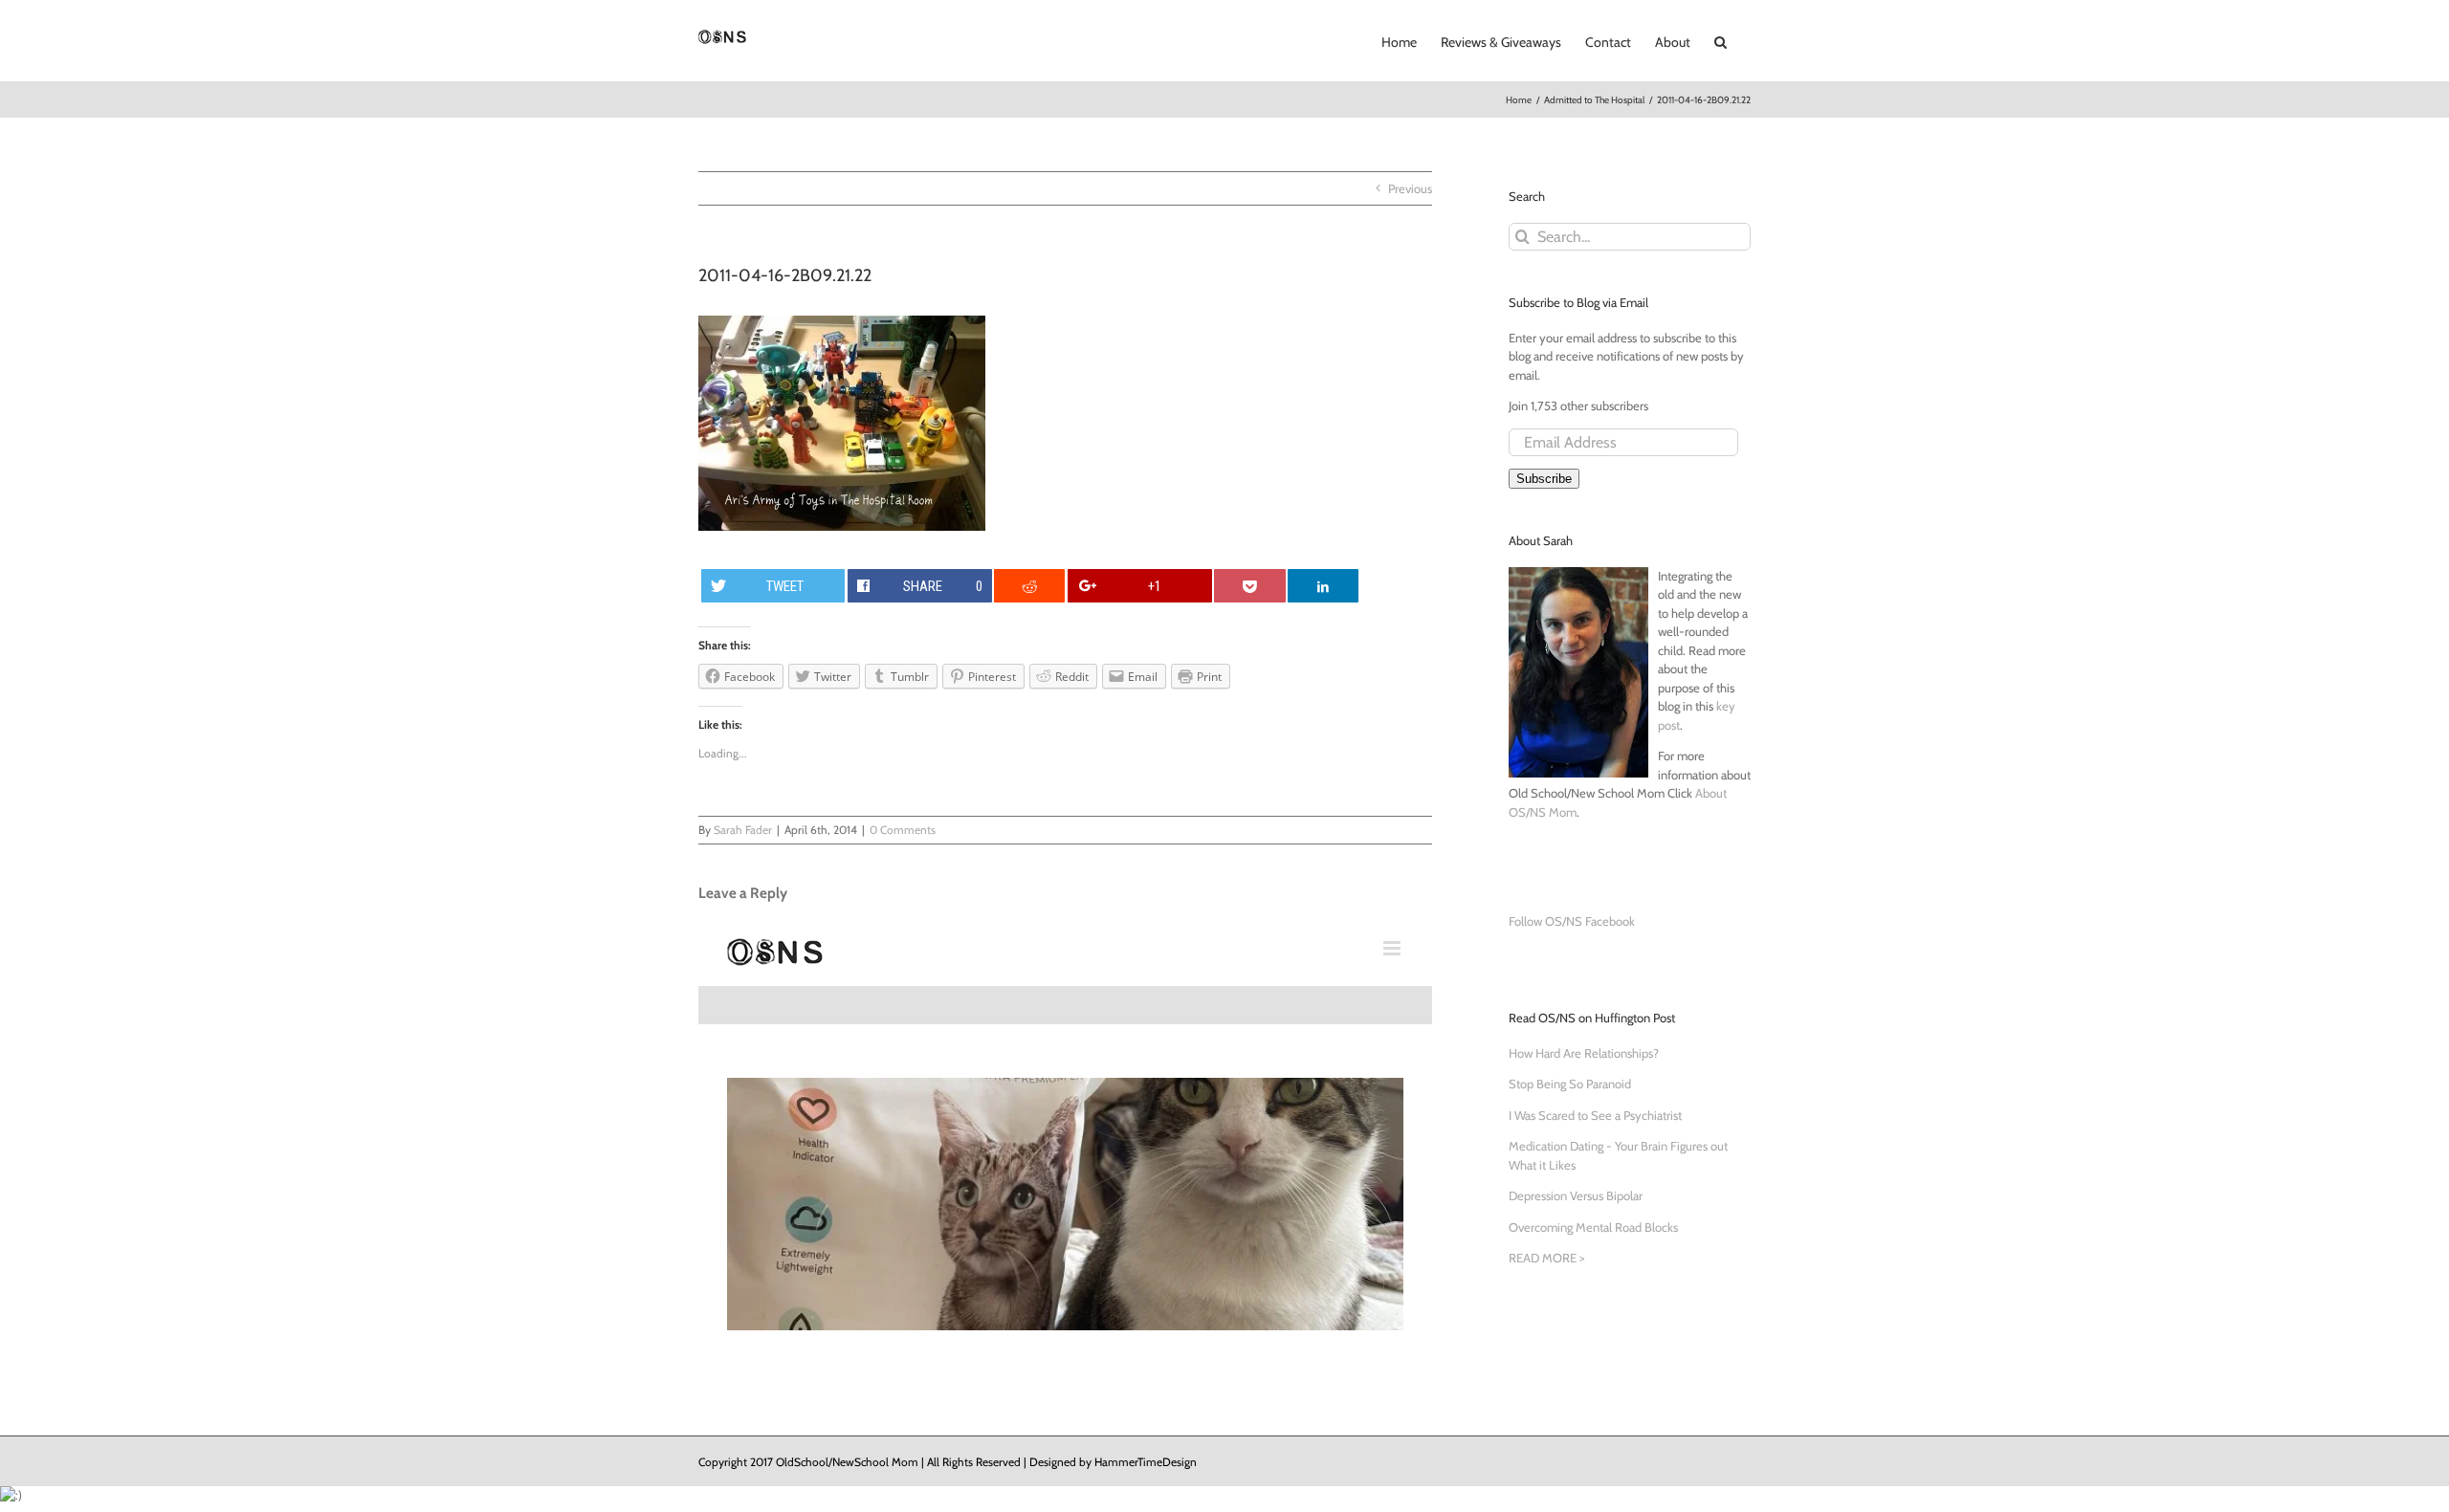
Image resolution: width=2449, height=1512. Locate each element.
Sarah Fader (743, 830)
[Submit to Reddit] (1029, 586)
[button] (1721, 40)
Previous (1410, 188)
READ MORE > (1546, 1258)
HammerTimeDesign (1146, 1462)
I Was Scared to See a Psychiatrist (1595, 1115)
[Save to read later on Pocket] (1249, 586)
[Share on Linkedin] (1323, 586)
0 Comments (903, 830)
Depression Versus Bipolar (1576, 1195)
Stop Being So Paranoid (1570, 1084)
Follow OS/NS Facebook (1572, 921)
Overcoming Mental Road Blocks (1593, 1227)
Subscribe (1544, 479)
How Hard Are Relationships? (1584, 1053)
